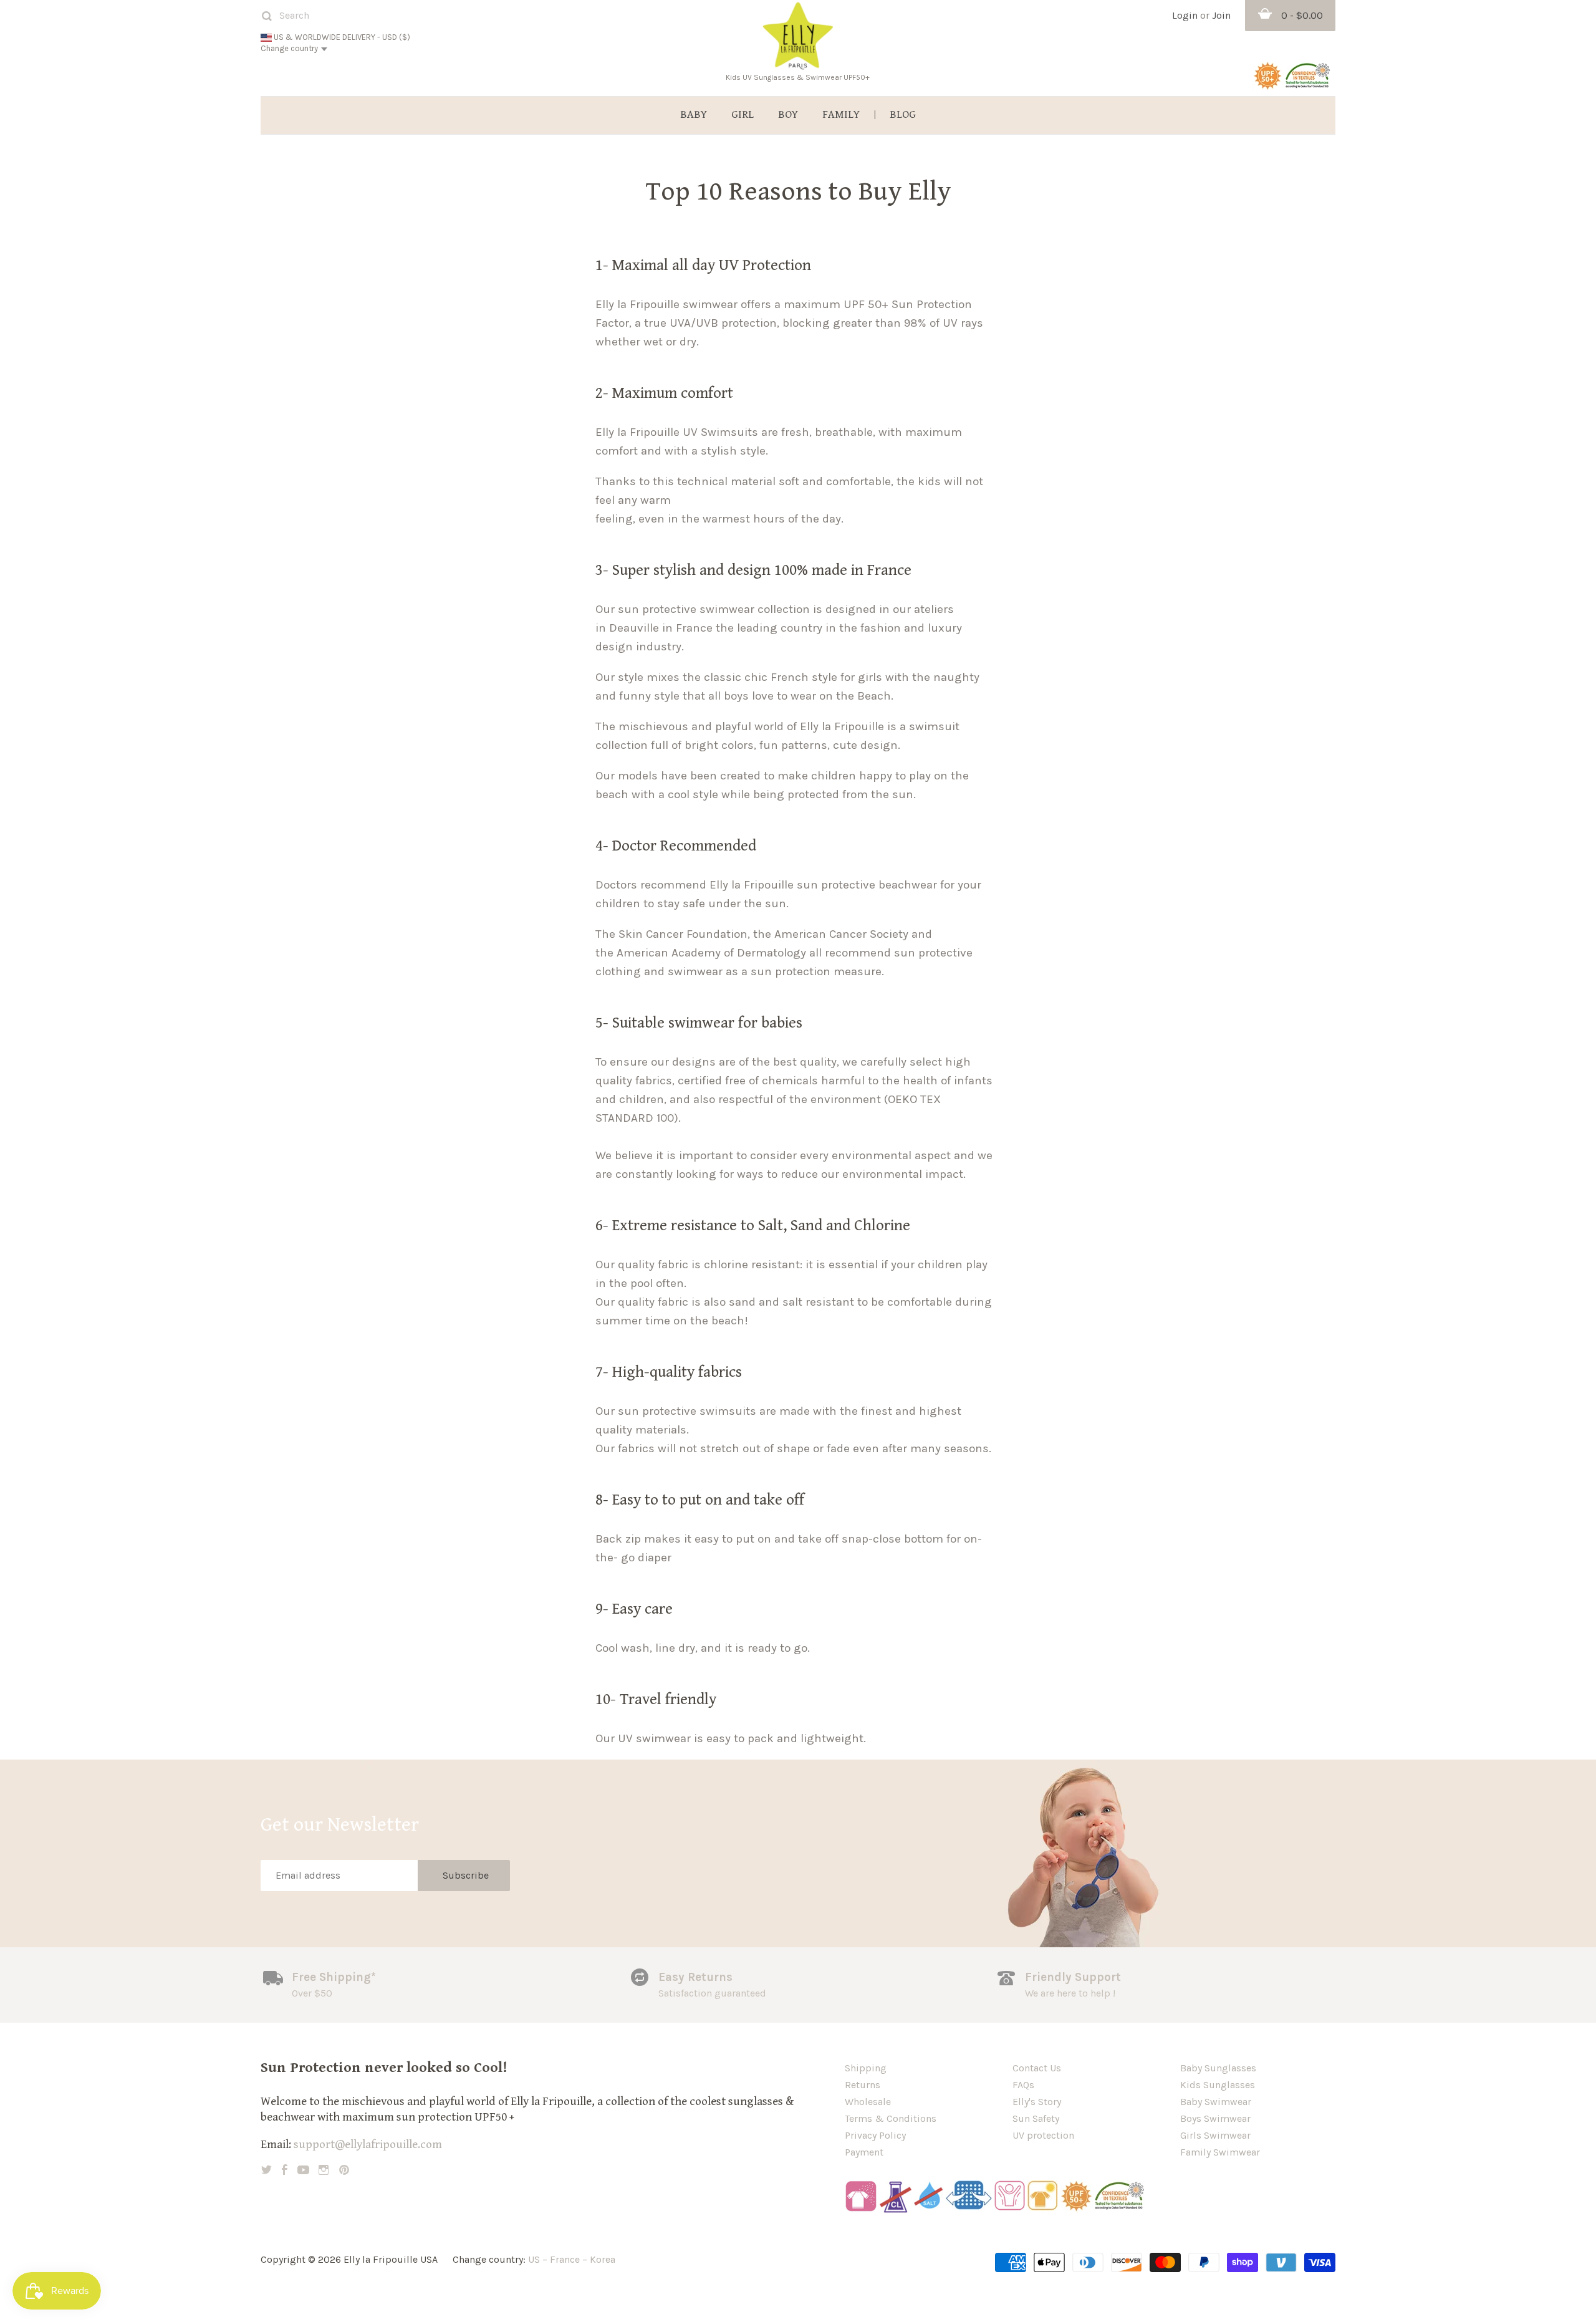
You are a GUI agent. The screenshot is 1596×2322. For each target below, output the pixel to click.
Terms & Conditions (891, 2118)
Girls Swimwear (1215, 2135)
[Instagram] (324, 2170)
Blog (903, 115)
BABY (694, 115)
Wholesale (868, 2102)
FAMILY (841, 115)
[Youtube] (303, 2170)
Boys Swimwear (1215, 2118)
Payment (864, 2152)
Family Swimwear (1220, 2152)
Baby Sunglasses (1218, 2068)
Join (1221, 15)
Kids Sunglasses (1218, 2085)
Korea (603, 2259)
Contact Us (1037, 2068)
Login (1185, 15)
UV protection (1043, 2135)
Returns (863, 2085)
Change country (289, 48)
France (565, 2259)
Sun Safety (1036, 2118)
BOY (788, 115)
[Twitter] (267, 2170)
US (534, 2259)
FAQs (1023, 2085)
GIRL (743, 115)
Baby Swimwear (1216, 2102)
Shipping (866, 2068)
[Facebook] (285, 2170)
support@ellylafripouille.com (368, 2144)
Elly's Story (1037, 2102)
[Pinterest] (344, 2170)
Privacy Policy (875, 2135)
